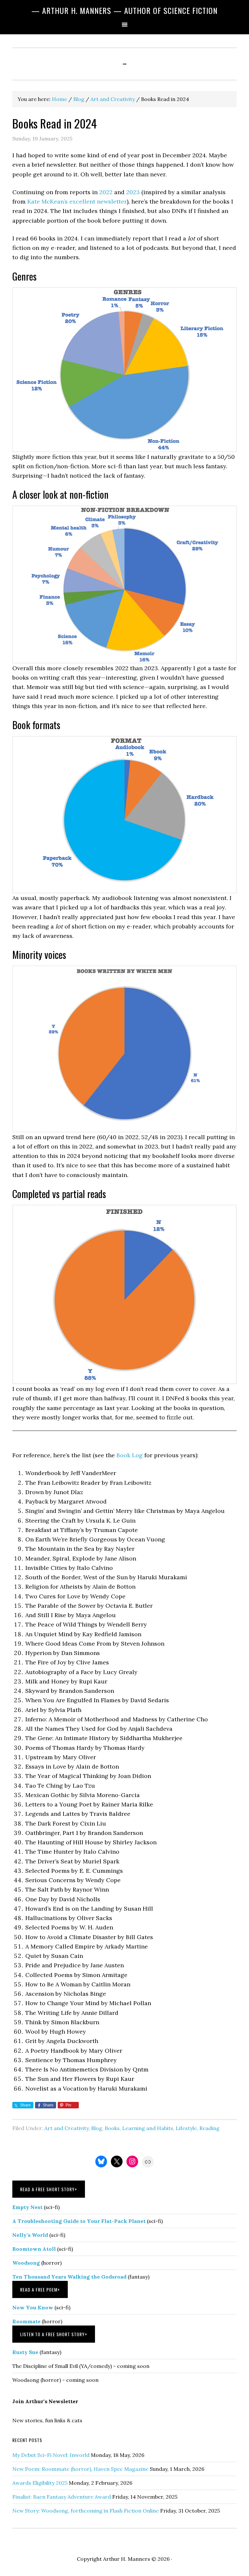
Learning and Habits (148, 2128)
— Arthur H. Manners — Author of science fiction (124, 10)
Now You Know (33, 2307)
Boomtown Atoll (34, 2249)
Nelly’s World (30, 2235)
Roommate (26, 2321)
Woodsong (26, 2263)
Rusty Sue (25, 2352)
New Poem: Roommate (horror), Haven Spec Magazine (80, 2469)
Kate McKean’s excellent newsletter (77, 201)
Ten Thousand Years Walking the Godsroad (69, 2277)
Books (112, 2128)
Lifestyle (186, 2128)
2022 (106, 192)
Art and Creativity (66, 2128)
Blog (97, 2128)
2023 (133, 192)
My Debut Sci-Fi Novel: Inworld (51, 2455)
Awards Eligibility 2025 (40, 2483)
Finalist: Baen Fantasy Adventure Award (62, 2497)
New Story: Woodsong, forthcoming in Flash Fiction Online (86, 2511)
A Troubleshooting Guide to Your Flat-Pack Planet (79, 2221)
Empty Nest (27, 2207)
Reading (209, 2128)
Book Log (130, 1455)
